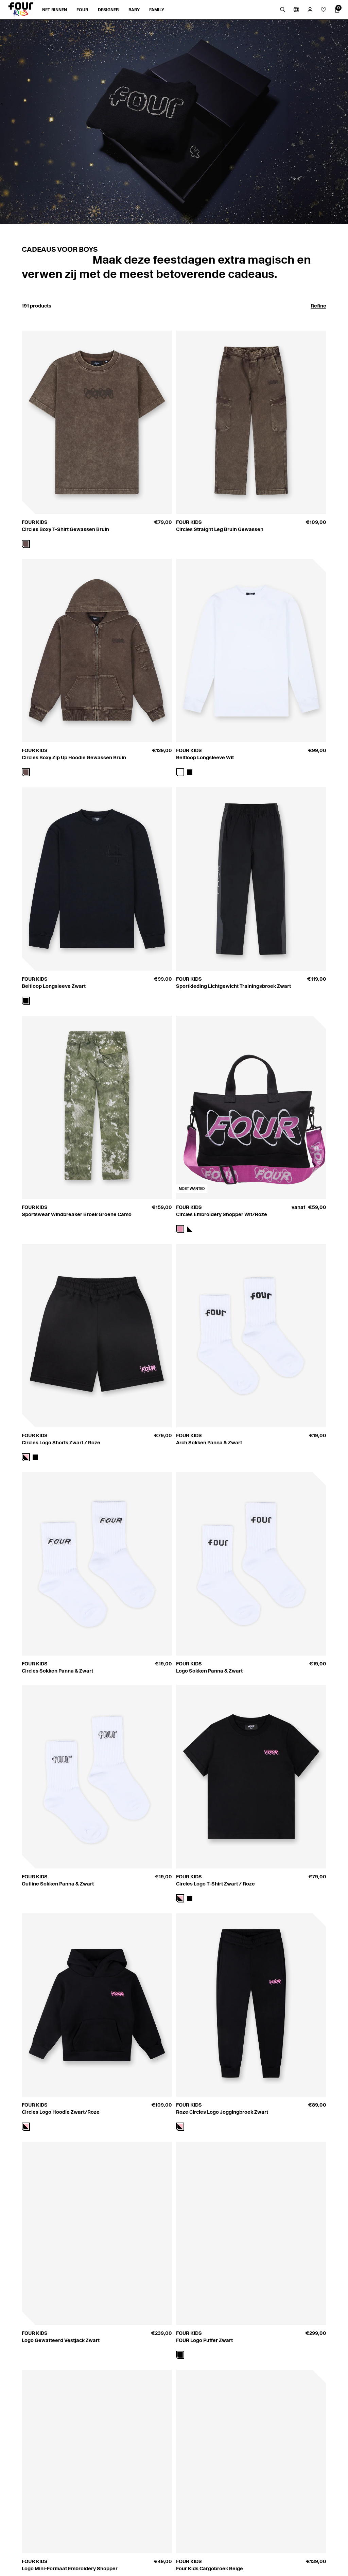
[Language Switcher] (296, 10)
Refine (318, 306)
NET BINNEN (55, 10)
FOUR (82, 10)
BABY (134, 10)
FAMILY (157, 10)
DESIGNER (108, 10)
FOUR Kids (35, 522)
